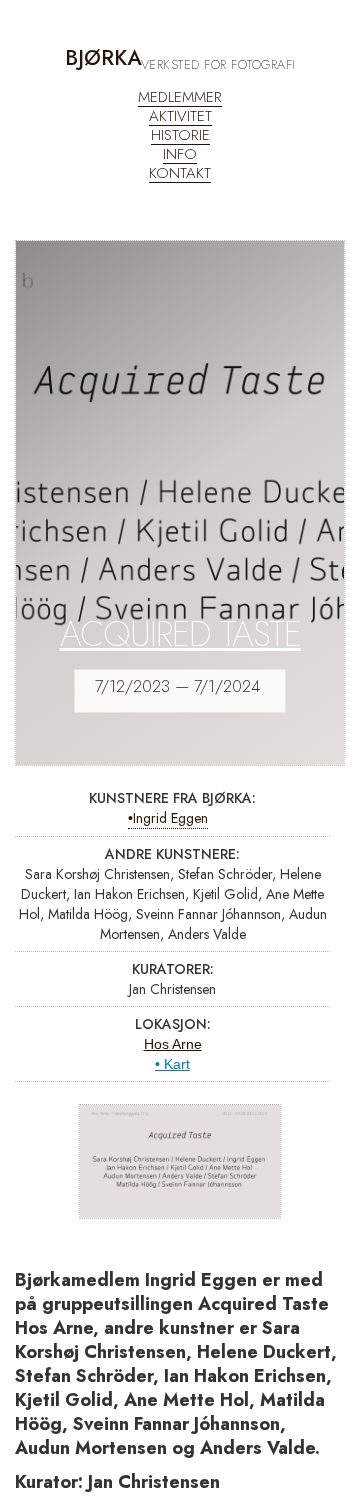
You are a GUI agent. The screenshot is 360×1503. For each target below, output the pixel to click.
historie (180, 135)
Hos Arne (173, 1044)
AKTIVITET (180, 116)
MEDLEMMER (180, 97)
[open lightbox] (180, 1161)
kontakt (180, 173)
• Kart (172, 1064)
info (180, 154)
